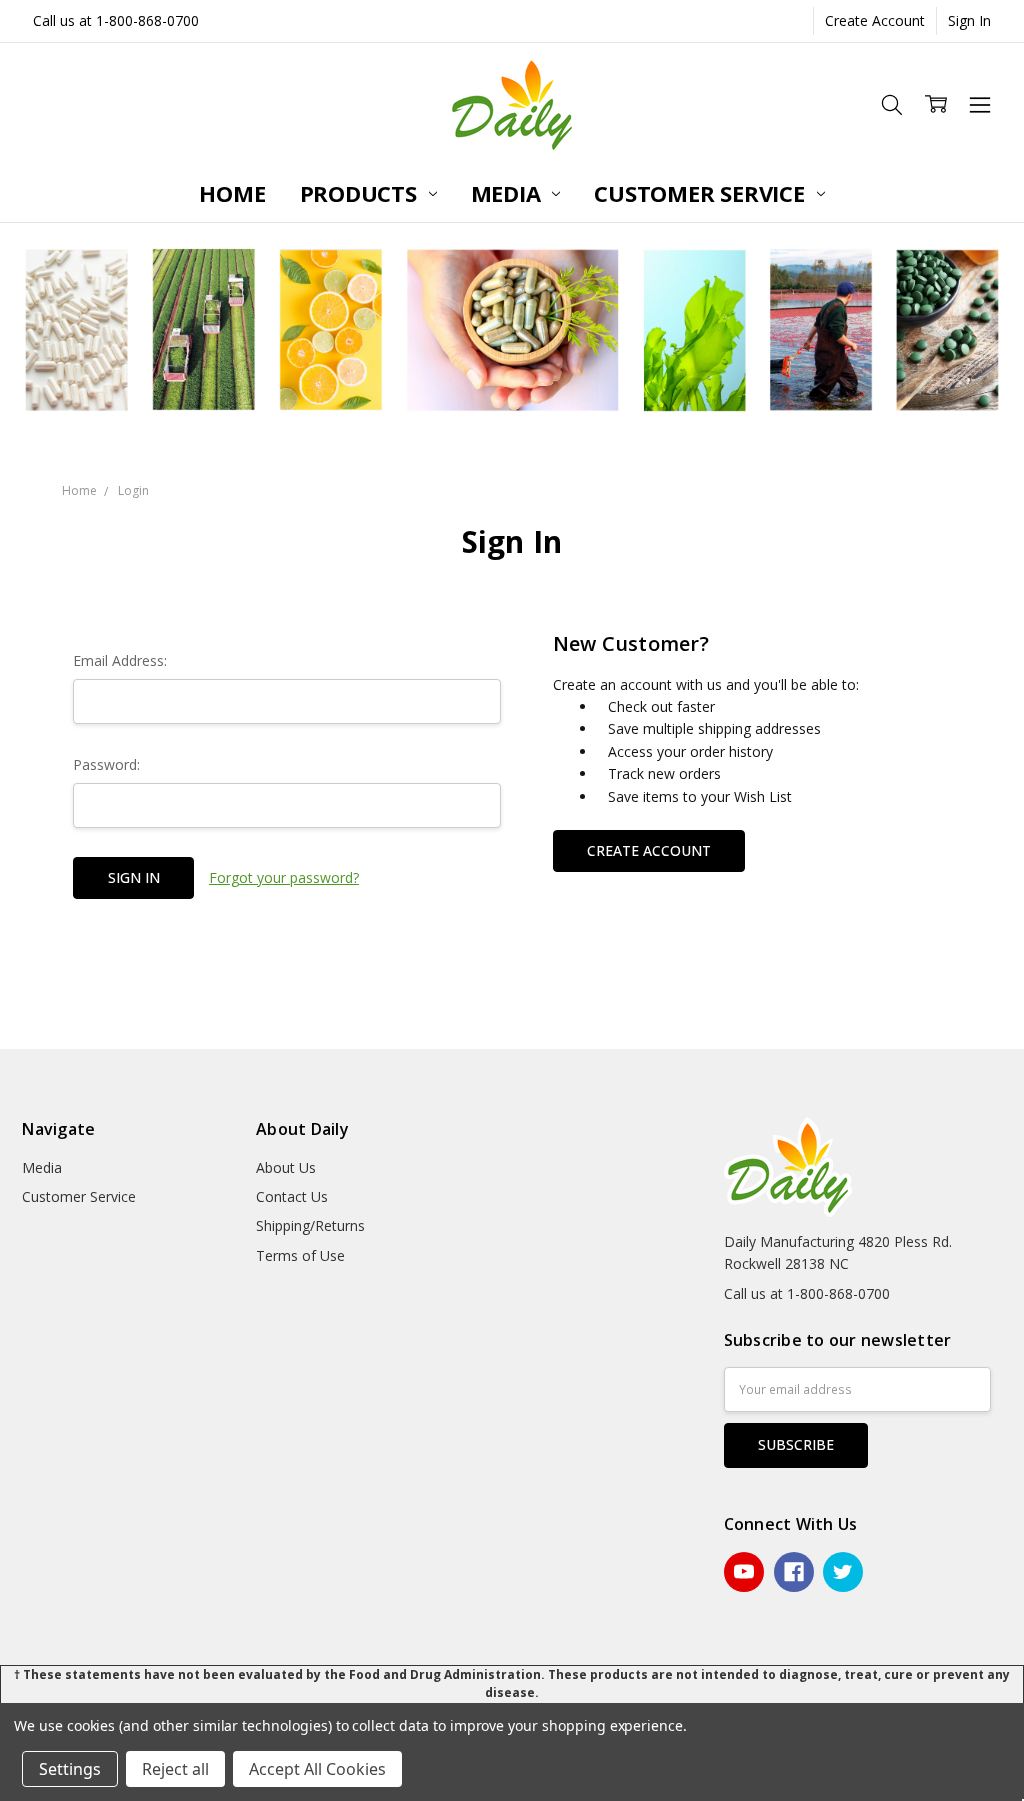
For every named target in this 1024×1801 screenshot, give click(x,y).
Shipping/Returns (310, 1225)
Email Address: (120, 660)
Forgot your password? (284, 877)
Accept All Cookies (317, 1769)
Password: (106, 764)
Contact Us (292, 1196)
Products (361, 193)
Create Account (875, 20)
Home (232, 193)
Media (509, 193)
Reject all (175, 1769)
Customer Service (702, 193)
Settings (70, 1769)
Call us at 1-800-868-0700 (116, 20)
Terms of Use (300, 1255)
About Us (286, 1167)
